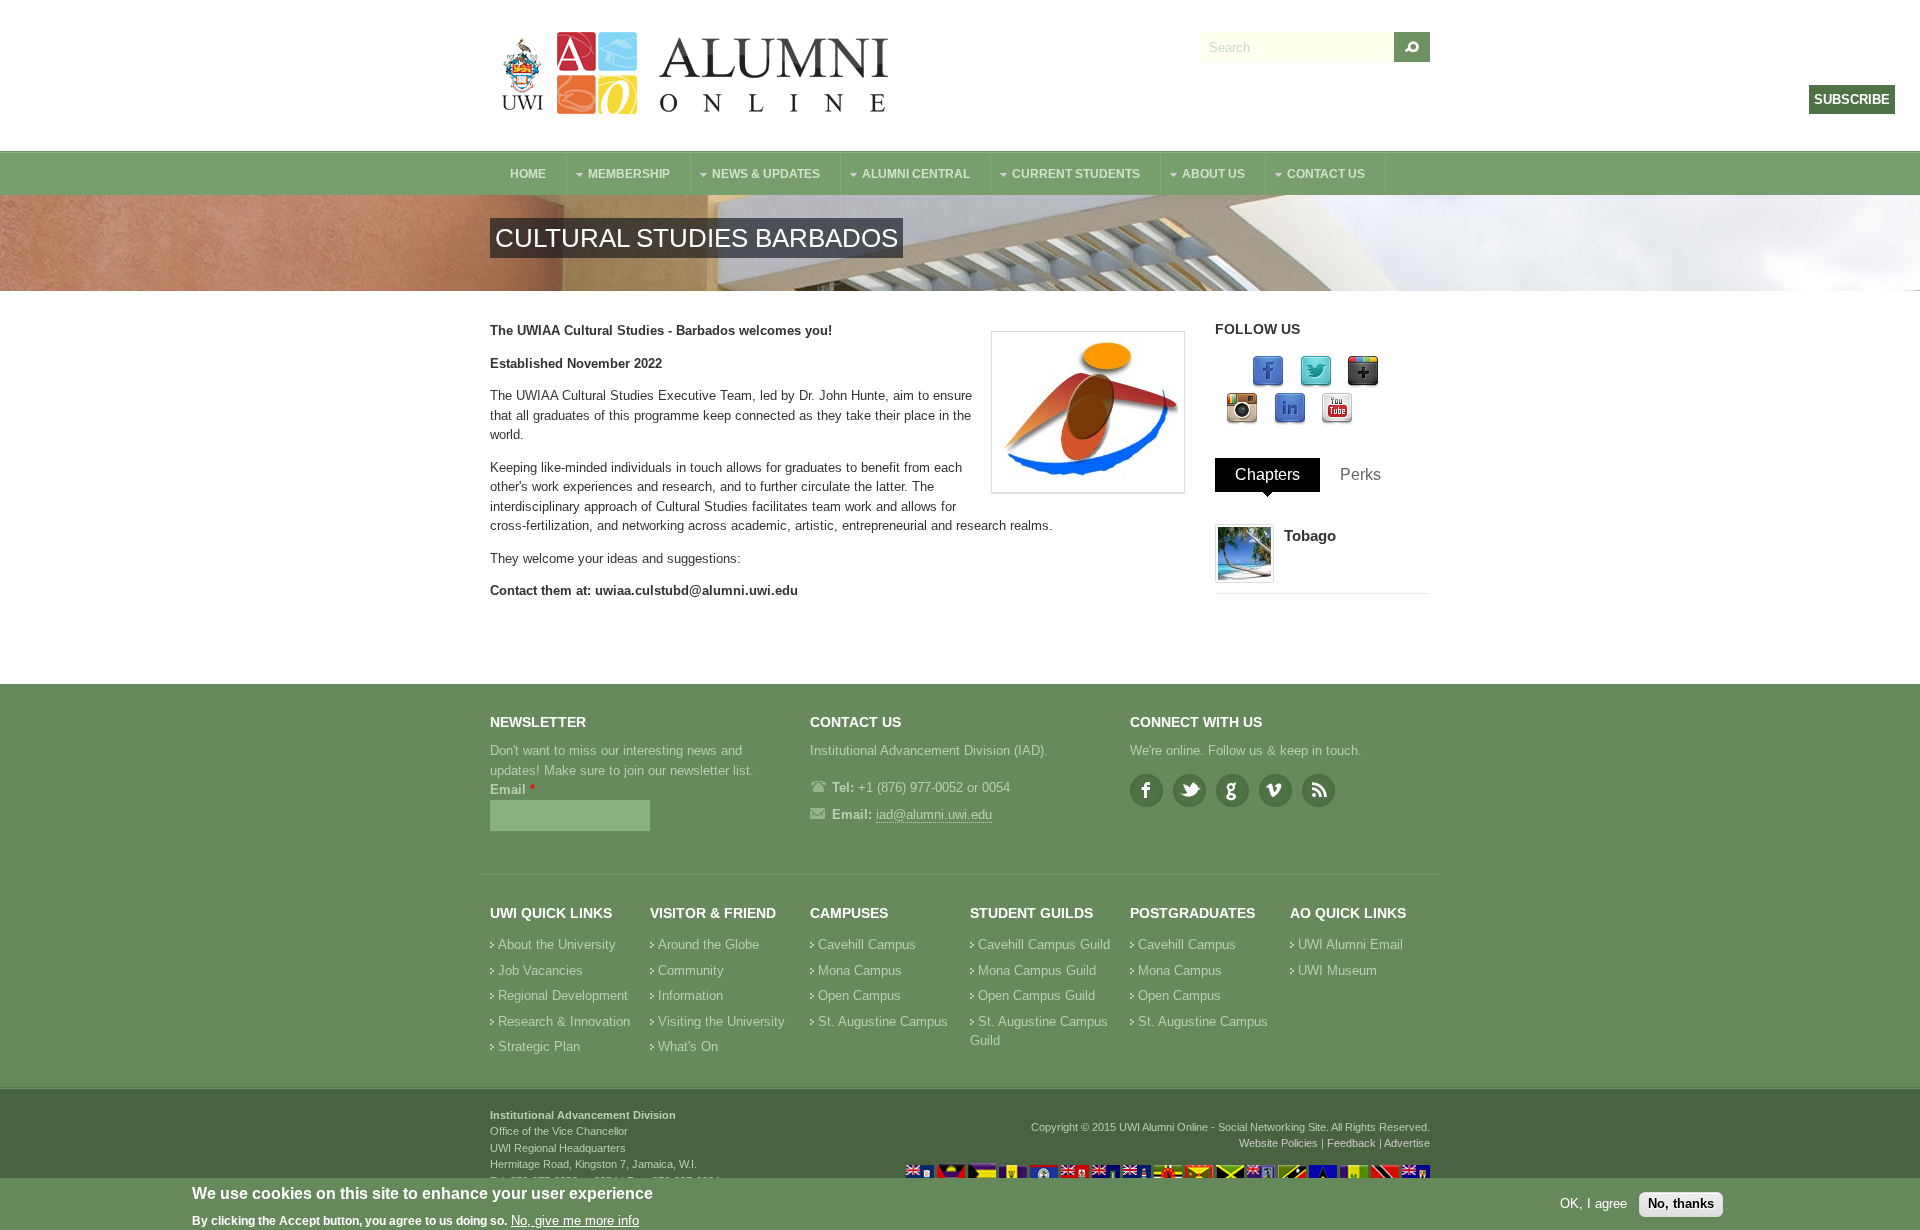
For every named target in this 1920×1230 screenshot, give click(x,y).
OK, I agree (1593, 1203)
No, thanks (1681, 1203)
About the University (557, 944)
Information (690, 995)
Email (512, 789)
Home (528, 174)
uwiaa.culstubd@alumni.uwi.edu (696, 590)
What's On (688, 1046)
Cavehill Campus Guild (1044, 944)
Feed (1318, 790)
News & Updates (756, 176)
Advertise (1407, 1143)
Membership (619, 176)
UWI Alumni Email (1350, 944)
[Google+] (1363, 383)
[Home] (696, 75)
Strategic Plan (539, 1046)
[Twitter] (1316, 383)
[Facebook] (1268, 383)
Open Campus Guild (1036, 995)
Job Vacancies (540, 970)
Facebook (1146, 790)
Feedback (1351, 1143)
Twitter (1189, 790)
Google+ (1232, 790)
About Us (1203, 176)
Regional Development (563, 995)
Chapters (1267, 474)
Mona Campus (860, 970)
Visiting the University (721, 1021)
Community (691, 970)
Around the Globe (708, 944)
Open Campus (859, 995)
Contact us (1316, 176)
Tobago (1310, 535)
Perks (1360, 474)
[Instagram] (1242, 420)
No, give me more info (575, 1220)
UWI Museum (1337, 970)
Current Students (1066, 176)
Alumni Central (906, 176)
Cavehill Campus (867, 944)
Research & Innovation (564, 1021)
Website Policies (1278, 1143)
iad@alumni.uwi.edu (934, 814)
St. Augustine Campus (883, 1021)
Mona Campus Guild (1037, 970)
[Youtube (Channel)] (1337, 420)
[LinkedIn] (1290, 420)
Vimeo (1275, 790)
